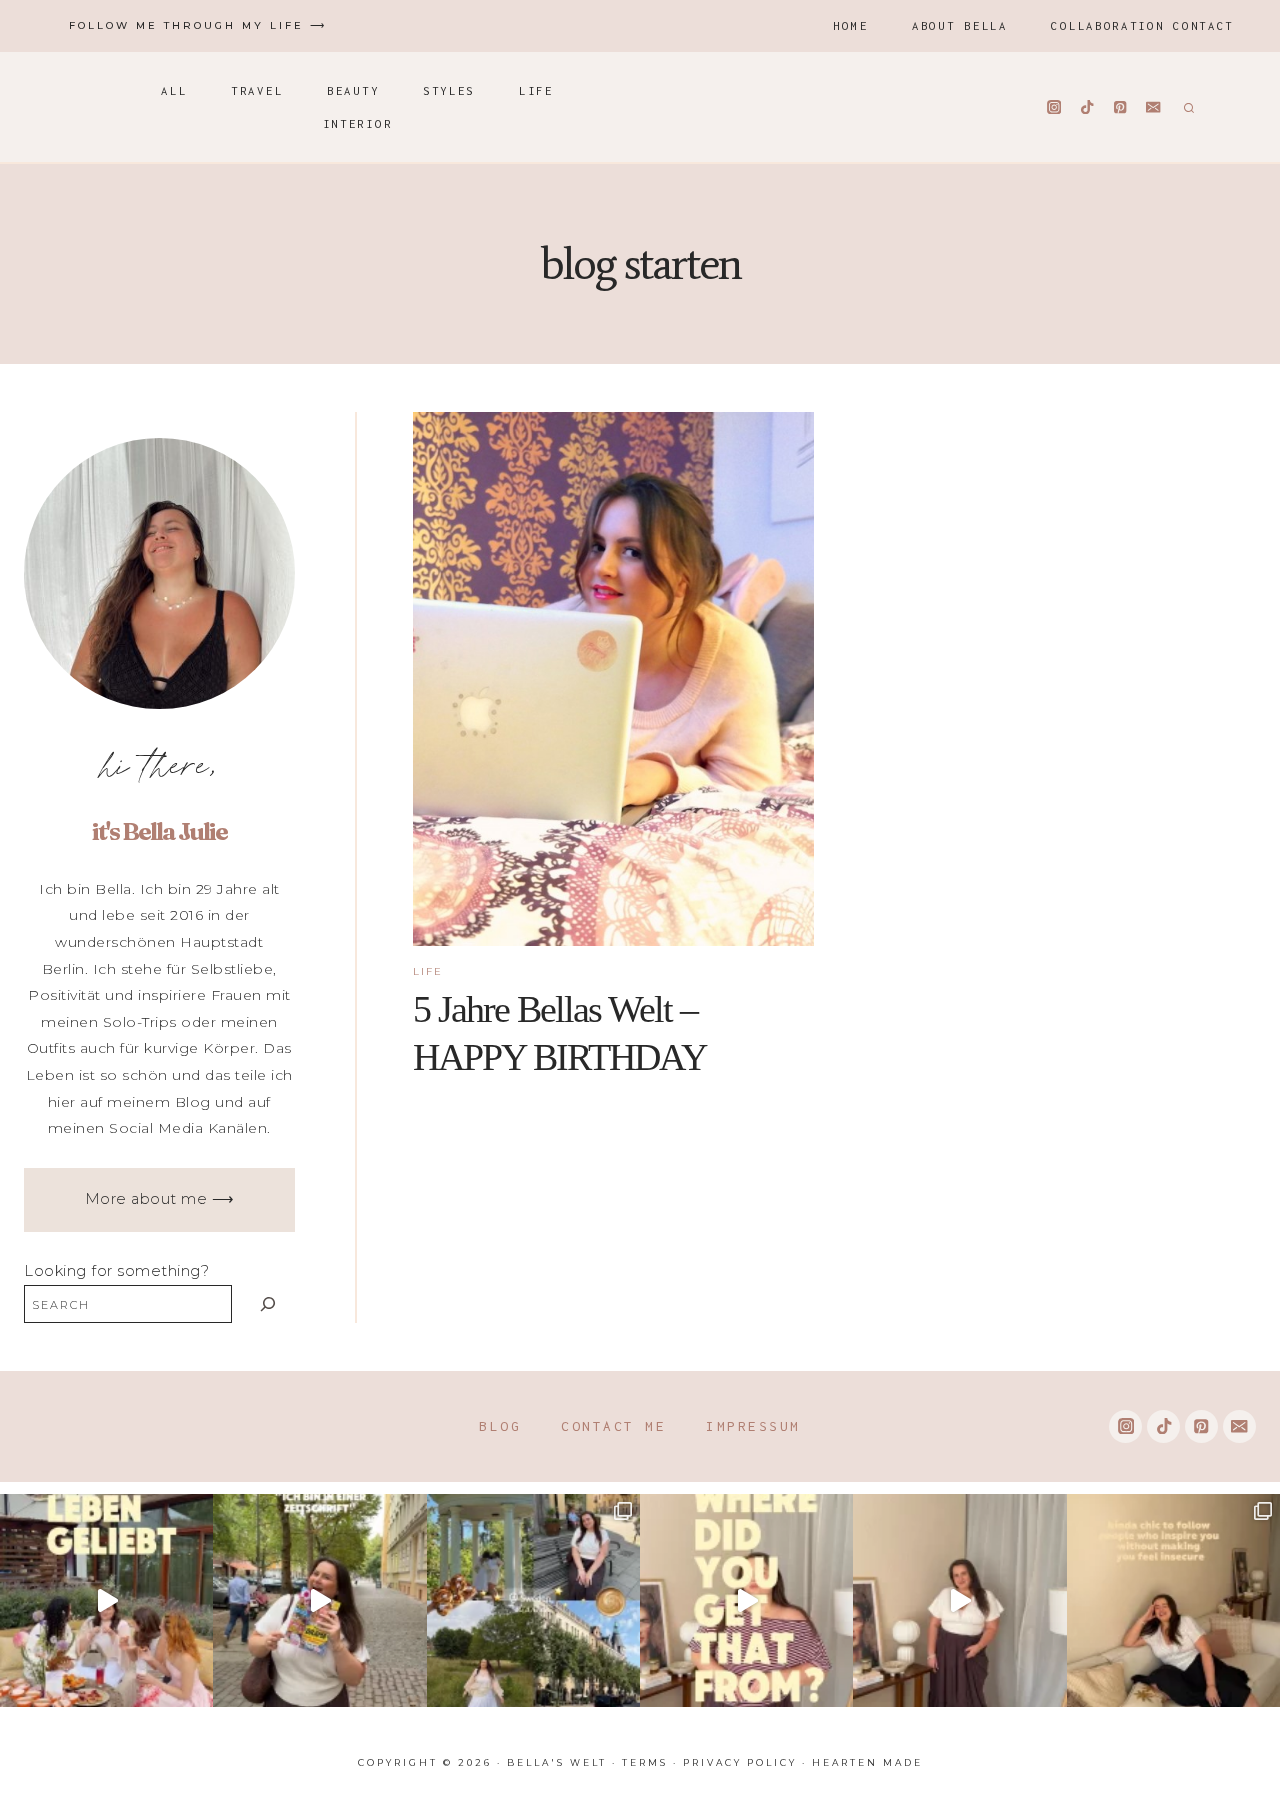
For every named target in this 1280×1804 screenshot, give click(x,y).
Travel (257, 90)
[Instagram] (1054, 107)
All (174, 90)
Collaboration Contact (1142, 25)
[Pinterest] (1120, 107)
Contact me (613, 1426)
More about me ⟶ (160, 1199)
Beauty (353, 90)
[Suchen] (268, 1303)
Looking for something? (116, 1271)
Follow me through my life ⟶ (198, 25)
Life (536, 90)
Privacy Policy (740, 1762)
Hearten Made (867, 1762)
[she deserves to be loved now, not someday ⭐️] (959, 1600)
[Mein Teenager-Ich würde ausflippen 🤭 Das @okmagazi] (319, 1600)
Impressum (753, 1426)
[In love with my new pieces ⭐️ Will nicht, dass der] (746, 1600)
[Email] (1153, 107)
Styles (449, 90)
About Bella (960, 25)
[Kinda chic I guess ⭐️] (1173, 1600)
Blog (500, 1426)
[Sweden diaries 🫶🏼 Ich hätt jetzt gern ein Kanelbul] (533, 1600)
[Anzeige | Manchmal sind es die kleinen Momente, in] (106, 1600)
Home (850, 25)
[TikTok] (1087, 107)
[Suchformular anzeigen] (1186, 107)
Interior (358, 123)
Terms (645, 1762)
